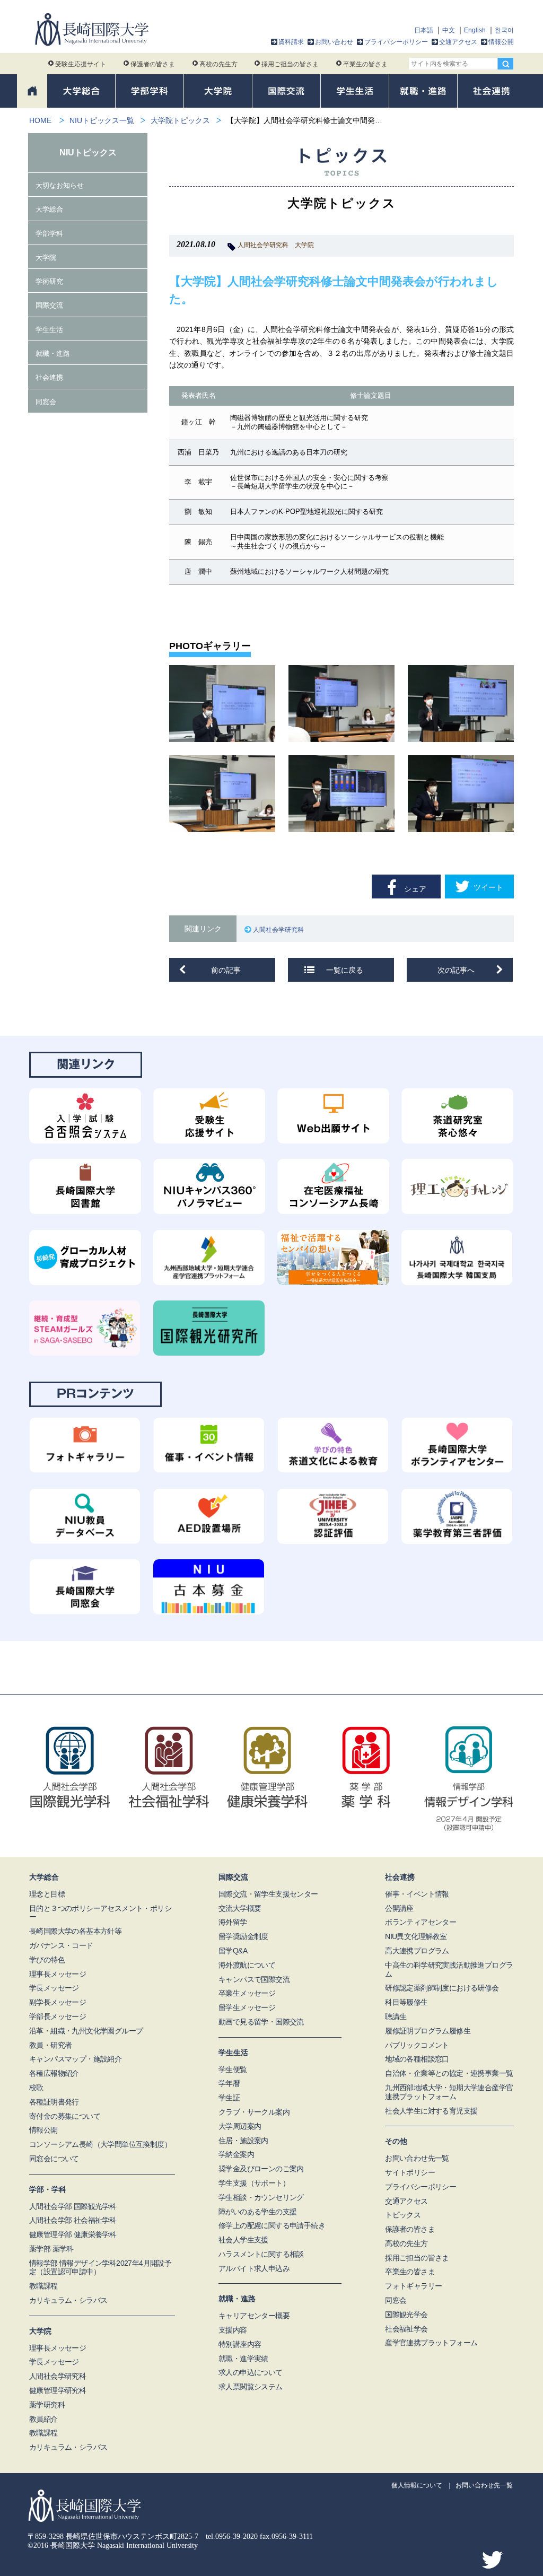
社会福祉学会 (406, 2329)
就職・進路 (53, 353)
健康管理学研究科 (58, 2390)
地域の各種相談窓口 (417, 2059)
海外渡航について (247, 1965)
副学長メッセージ (58, 2002)
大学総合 (49, 209)
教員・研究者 (50, 2045)
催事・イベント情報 (417, 1894)
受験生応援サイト (81, 64)
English (475, 30)
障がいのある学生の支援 (257, 2212)
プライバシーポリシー (396, 42)
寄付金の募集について (65, 2116)
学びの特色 (47, 1960)
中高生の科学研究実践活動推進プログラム (449, 1970)
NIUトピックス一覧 (102, 120)
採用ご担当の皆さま (290, 64)
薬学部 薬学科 (51, 2249)
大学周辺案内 (240, 2126)
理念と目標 (47, 1894)
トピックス (403, 2215)
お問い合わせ (334, 42)
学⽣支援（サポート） (254, 2183)
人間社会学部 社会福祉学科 (73, 2220)
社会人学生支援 (243, 2240)
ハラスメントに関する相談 (261, 2254)
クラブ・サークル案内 (254, 2112)
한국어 (504, 30)
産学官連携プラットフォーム (431, 2343)
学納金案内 (236, 2154)
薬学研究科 (47, 2405)
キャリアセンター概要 (254, 2316)
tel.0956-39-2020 (232, 2536)
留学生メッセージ (247, 2007)
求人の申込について (251, 2372)
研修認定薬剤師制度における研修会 (442, 1988)
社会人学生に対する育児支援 (431, 2111)
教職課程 (43, 2286)
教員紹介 (43, 2419)
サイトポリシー (410, 2172)
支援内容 (233, 2330)
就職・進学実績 (243, 2359)
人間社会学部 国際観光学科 (73, 2206)
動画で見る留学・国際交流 (261, 2022)
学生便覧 (233, 2069)
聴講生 (396, 2016)
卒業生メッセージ (247, 1993)
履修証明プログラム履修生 (428, 2031)
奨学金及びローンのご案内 (261, 2169)
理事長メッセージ (58, 1974)
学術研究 (49, 281)
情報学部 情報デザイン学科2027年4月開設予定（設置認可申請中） (100, 2268)
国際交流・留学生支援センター (268, 1894)
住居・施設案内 (243, 2141)
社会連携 (49, 377)
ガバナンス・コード (61, 1945)
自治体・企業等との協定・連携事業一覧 (449, 2073)
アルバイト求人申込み (254, 2268)
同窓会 (46, 402)
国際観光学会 (406, 2315)
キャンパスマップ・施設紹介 (75, 2059)
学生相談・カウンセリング (261, 2197)
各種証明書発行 (54, 2102)
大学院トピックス (180, 120)
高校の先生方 (218, 64)
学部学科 (49, 234)
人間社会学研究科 (263, 245)
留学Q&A (233, 1951)
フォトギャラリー (413, 2286)
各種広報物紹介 (54, 2073)
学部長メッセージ (58, 2016)
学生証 (229, 2098)
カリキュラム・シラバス (68, 2300)
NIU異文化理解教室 (416, 1936)
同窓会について (54, 2159)
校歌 (36, 2088)
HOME (40, 120)
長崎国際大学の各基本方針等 (75, 1931)
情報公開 (501, 42)
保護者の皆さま (153, 64)
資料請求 (291, 42)
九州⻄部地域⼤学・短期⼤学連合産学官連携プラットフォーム (449, 2092)
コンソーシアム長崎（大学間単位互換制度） (100, 2144)
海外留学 (233, 1922)
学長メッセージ (54, 1988)
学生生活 (49, 330)
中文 (449, 30)
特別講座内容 (240, 2344)
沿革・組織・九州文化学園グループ (86, 2031)
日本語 (424, 30)
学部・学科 (48, 2189)
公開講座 (399, 1908)
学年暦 (229, 2083)
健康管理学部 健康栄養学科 (73, 2234)
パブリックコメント (417, 2045)
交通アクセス (458, 42)
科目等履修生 (406, 2002)
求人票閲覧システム (251, 2387)
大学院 (304, 245)
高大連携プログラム (417, 1951)
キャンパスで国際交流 (254, 1979)
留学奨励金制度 (243, 1936)
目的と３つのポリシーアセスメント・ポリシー (100, 1913)
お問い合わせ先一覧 (417, 2158)
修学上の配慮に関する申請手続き (272, 2225)
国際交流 (49, 305)
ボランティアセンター (421, 1922)
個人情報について (417, 2485)
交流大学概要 (240, 1908)
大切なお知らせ (60, 185)
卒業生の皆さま (365, 64)
